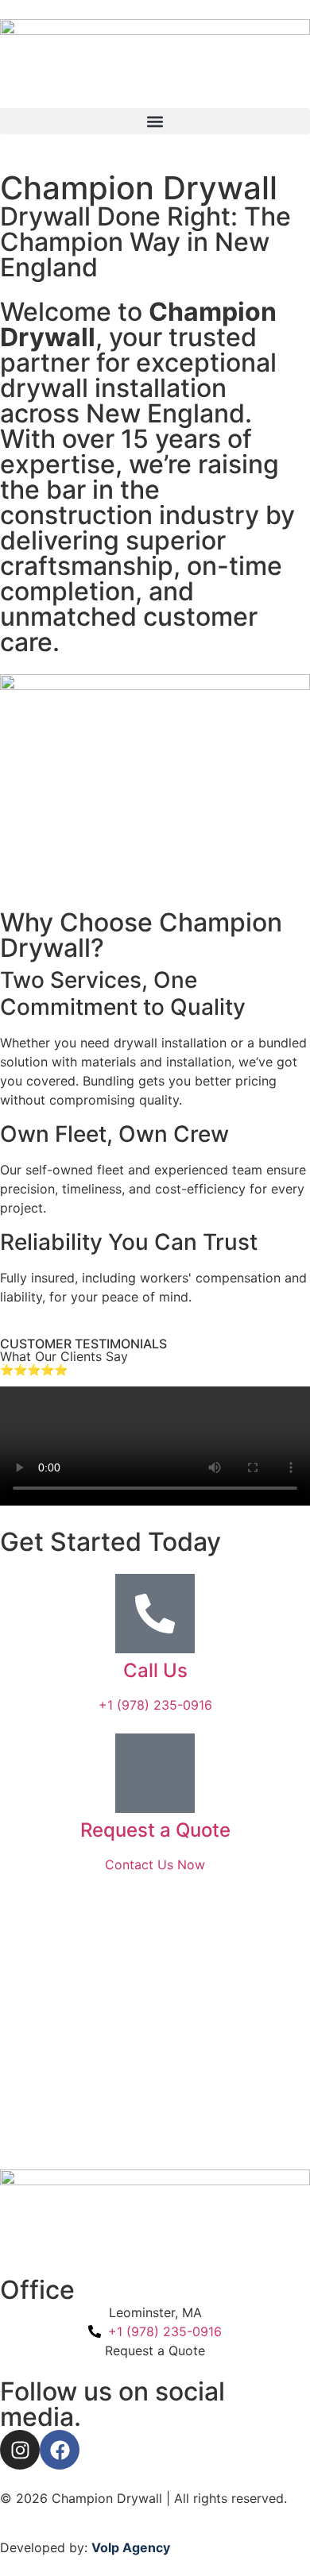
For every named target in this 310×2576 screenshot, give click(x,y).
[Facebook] (60, 2450)
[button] (155, 121)
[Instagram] (20, 2450)
